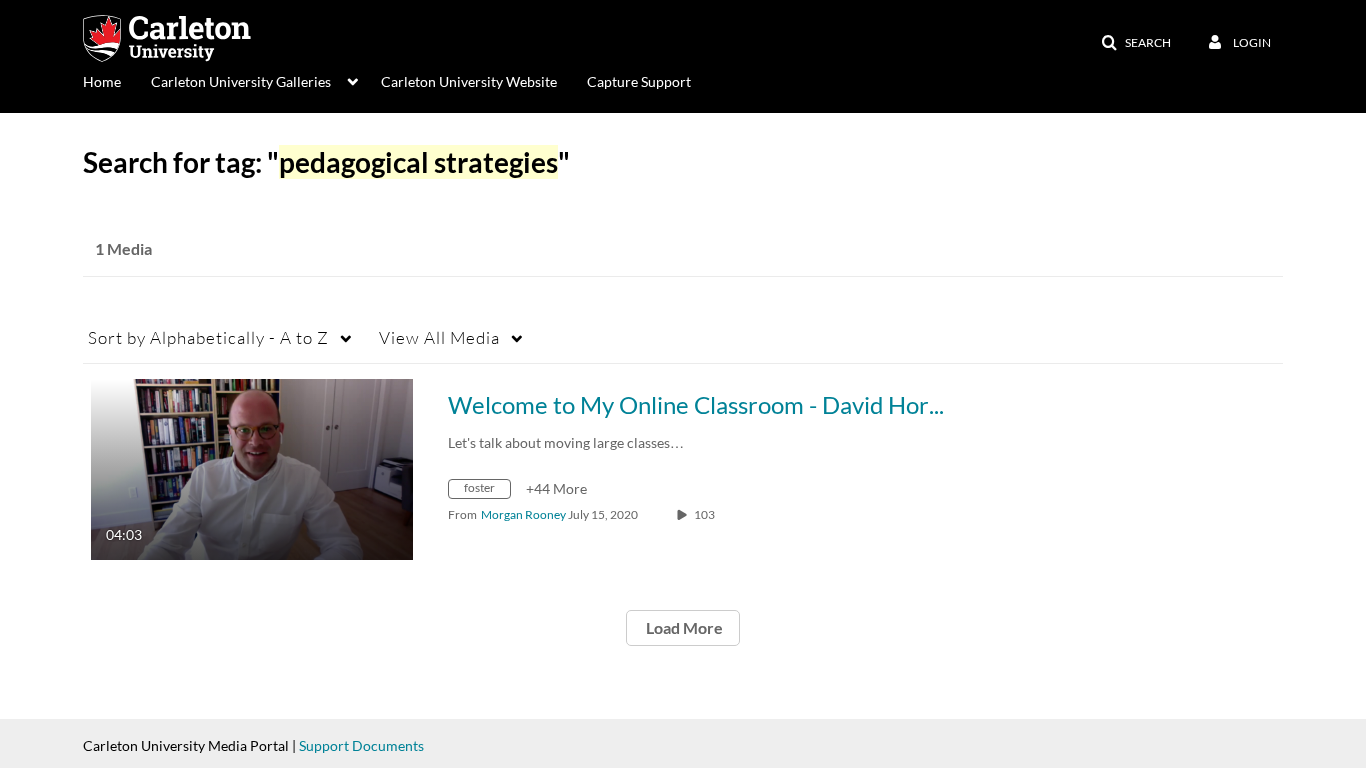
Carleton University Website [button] (469, 81)
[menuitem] (117, 80)
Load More (683, 627)
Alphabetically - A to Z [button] (208, 337)
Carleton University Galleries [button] (241, 81)
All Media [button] (439, 337)
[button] (1136, 43)
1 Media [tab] (123, 248)
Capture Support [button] (639, 81)
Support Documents (361, 745)
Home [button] (102, 81)
